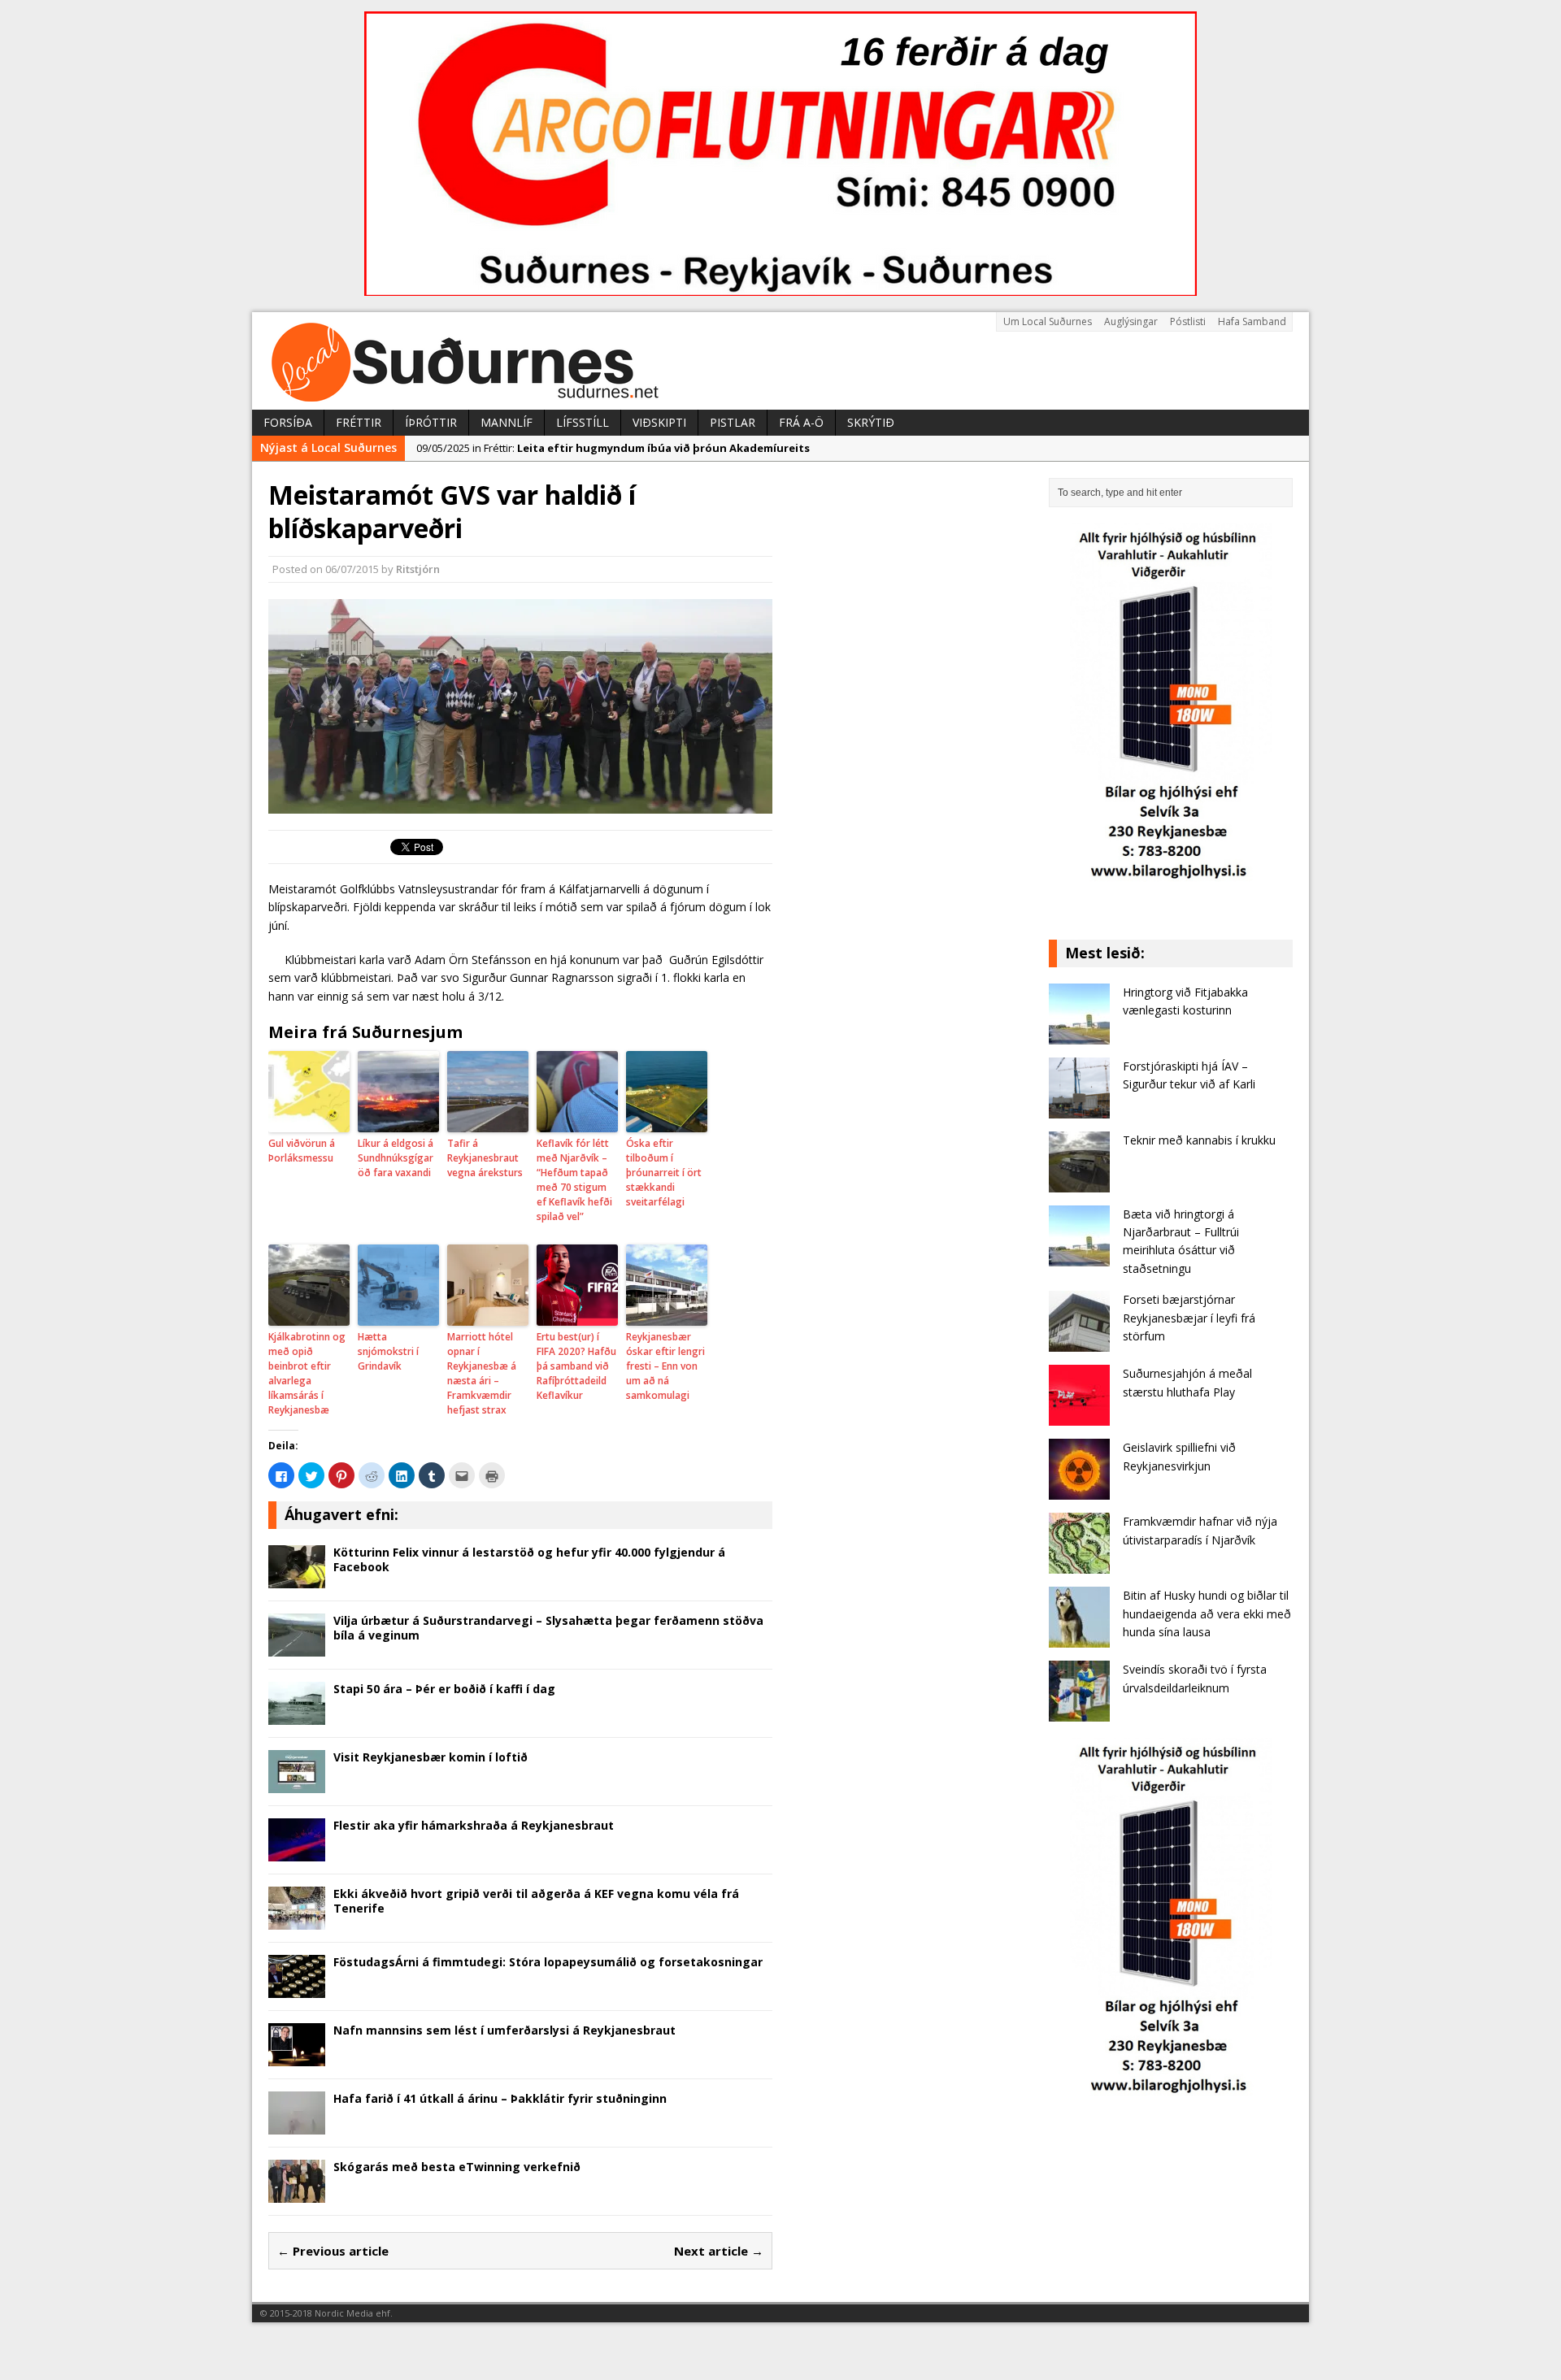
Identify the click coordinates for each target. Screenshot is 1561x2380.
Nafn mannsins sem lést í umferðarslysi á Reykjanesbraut (504, 2030)
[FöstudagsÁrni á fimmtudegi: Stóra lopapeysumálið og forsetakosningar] (297, 1988)
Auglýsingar (1131, 321)
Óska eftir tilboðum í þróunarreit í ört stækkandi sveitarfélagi (664, 1173)
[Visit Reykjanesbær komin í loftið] (297, 1783)
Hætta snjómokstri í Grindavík (388, 1351)
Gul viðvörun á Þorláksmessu (302, 1151)
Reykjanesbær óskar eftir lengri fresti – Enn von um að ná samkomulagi (665, 1366)
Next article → (719, 2251)
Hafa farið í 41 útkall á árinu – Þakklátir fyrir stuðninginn (500, 2098)
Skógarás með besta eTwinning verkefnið (457, 2167)
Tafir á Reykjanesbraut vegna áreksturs (485, 1158)
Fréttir (359, 422)
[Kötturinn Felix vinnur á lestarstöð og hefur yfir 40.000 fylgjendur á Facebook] (297, 1578)
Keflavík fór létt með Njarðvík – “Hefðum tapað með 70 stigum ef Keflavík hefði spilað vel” (574, 1180)
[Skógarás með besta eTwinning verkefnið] (297, 2193)
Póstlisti (1188, 321)
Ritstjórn (418, 569)
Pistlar (733, 422)
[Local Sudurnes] (780, 361)
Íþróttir (431, 422)
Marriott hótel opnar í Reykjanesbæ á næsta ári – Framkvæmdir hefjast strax (482, 1373)
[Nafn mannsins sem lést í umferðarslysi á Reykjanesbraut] (297, 2056)
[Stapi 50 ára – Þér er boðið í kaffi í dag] (297, 1715)
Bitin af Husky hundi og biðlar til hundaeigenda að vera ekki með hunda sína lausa (1207, 1613)
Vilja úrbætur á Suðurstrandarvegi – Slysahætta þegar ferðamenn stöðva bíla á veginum (548, 1628)
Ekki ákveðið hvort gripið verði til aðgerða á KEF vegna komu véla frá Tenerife (536, 1901)
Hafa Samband (1252, 321)
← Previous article (333, 2251)
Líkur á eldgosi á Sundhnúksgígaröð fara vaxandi (396, 1158)
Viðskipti (659, 422)
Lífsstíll (583, 422)
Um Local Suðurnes (1048, 321)
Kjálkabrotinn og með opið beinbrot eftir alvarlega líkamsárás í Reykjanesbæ (307, 1373)
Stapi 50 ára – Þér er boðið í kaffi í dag (444, 1689)
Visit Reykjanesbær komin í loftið (430, 1757)
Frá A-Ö (801, 422)
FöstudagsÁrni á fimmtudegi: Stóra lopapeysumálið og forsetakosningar (548, 1962)
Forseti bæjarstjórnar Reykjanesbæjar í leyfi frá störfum (1189, 1318)
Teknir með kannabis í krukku (1199, 1140)
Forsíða (288, 422)
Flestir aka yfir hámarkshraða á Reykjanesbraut (474, 1825)
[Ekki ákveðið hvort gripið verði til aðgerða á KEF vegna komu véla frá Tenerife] (297, 1920)
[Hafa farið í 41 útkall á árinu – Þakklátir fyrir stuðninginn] (297, 2124)
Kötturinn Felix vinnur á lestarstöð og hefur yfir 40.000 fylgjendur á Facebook (529, 1559)
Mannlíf (507, 422)
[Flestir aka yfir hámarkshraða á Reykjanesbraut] (297, 1851)
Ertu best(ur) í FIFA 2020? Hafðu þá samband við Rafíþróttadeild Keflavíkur (576, 1366)
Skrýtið (871, 422)
